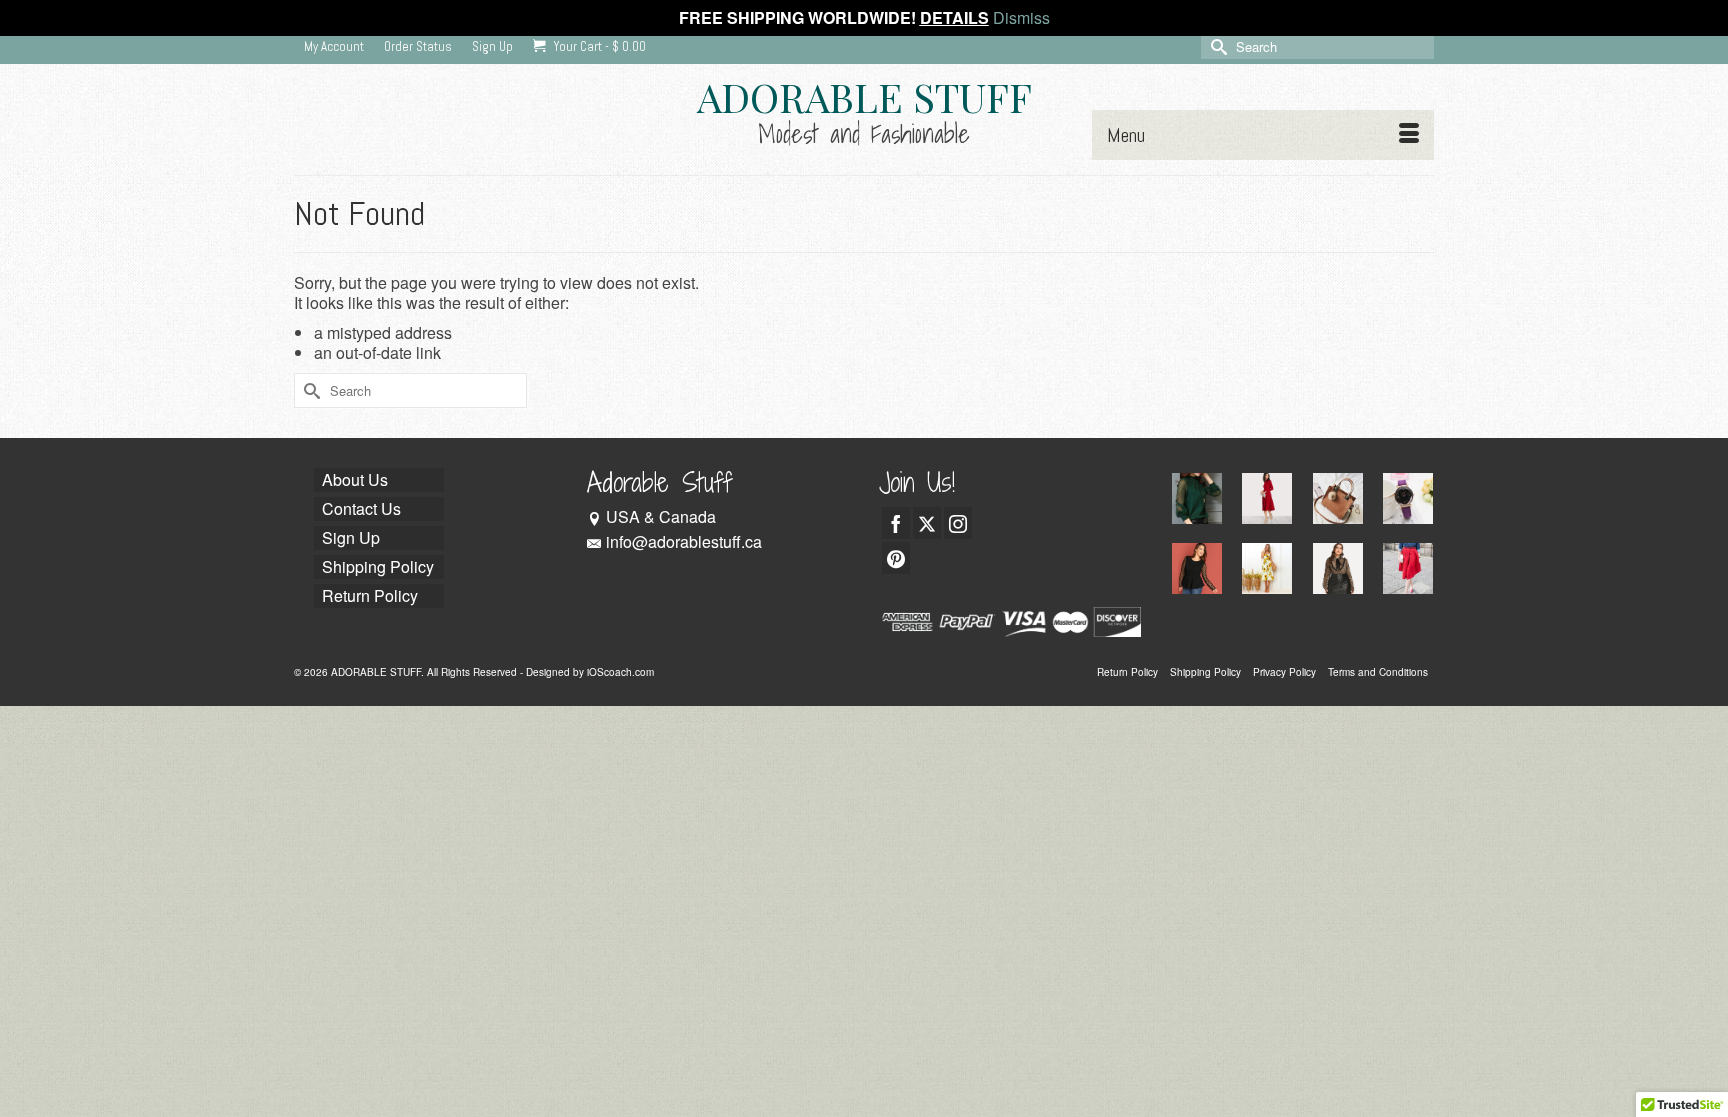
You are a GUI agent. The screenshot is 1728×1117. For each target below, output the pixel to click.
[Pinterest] (896, 558)
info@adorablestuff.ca (684, 541)
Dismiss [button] (1021, 17)
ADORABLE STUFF (864, 96)
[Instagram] (958, 523)
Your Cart (598, 46)
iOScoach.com (620, 672)
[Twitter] (927, 523)
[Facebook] (896, 523)
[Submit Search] (1216, 46)
